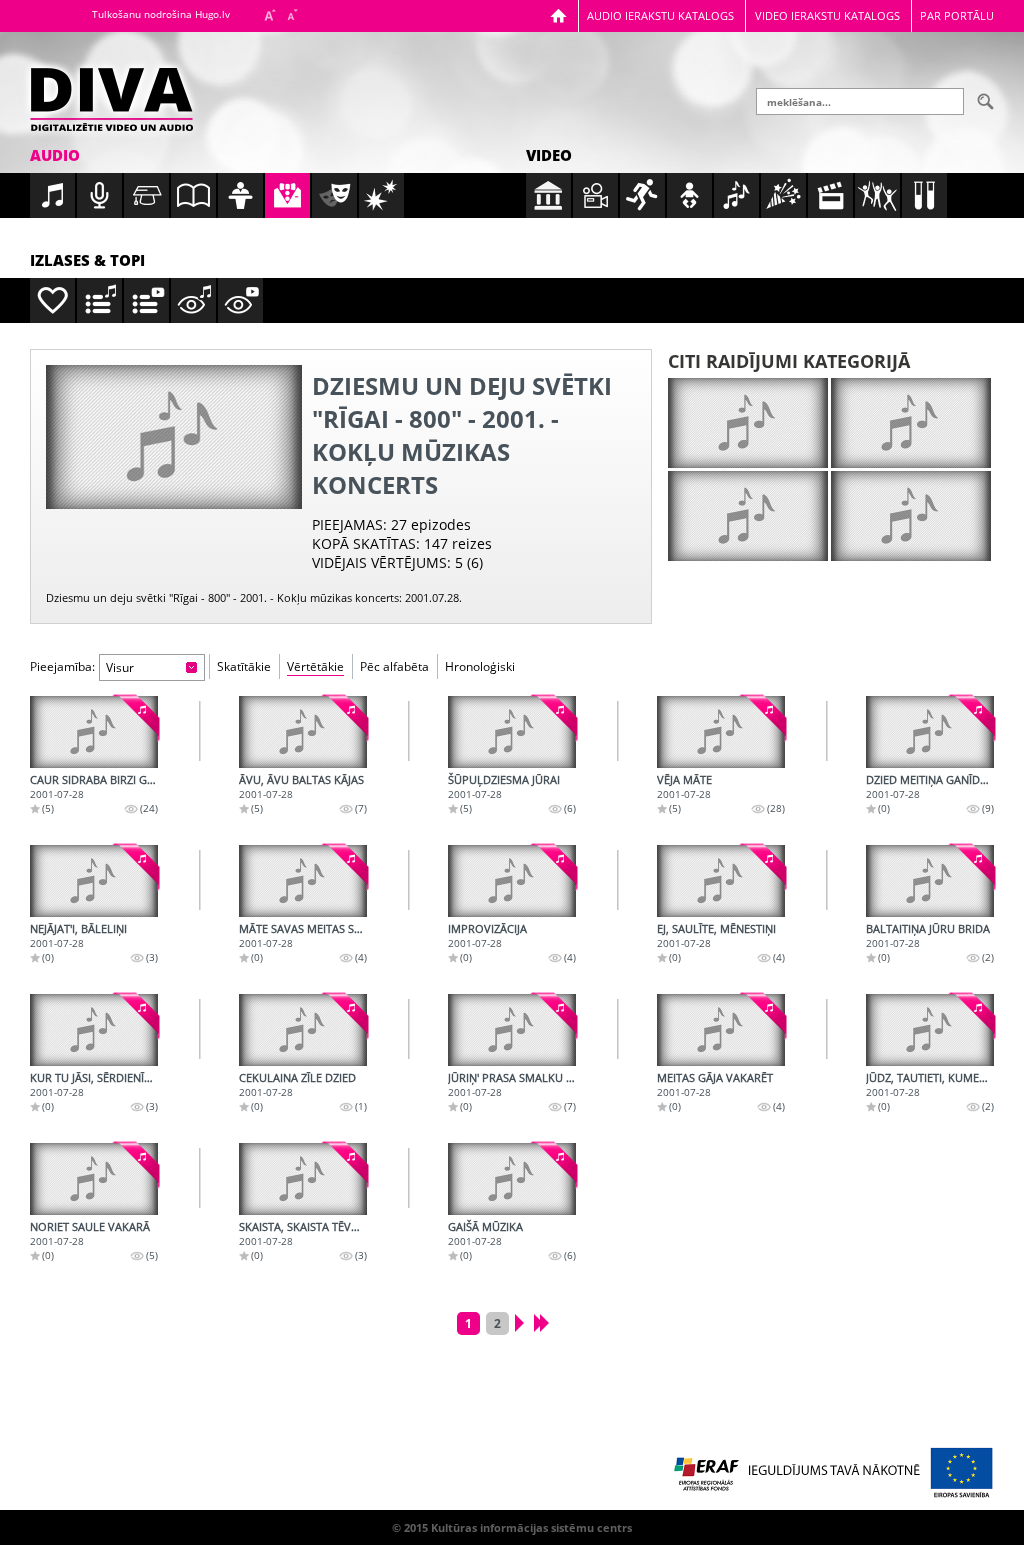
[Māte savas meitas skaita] (303, 881)
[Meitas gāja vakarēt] (721, 1030)
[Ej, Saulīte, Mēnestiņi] (721, 881)
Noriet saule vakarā (90, 1226)
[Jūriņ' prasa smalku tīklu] (512, 1030)
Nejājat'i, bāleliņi (78, 928)
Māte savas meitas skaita (311, 928)
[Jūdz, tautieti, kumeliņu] (930, 1030)
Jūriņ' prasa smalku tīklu (522, 1077)
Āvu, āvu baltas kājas (301, 779)
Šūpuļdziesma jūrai (504, 779)
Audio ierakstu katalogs (660, 15)
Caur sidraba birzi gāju (97, 779)
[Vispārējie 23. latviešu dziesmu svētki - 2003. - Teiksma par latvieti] (911, 423)
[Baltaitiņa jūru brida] (930, 881)
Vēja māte (684, 779)
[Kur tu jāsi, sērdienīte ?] (94, 1030)
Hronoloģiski (480, 666)
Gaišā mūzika (485, 1226)
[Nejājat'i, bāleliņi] (94, 881)
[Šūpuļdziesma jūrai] (512, 732)
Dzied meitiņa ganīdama (935, 779)
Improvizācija (487, 928)
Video (549, 155)
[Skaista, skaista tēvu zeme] (303, 1179)
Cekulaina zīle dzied (297, 1077)
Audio (55, 155)
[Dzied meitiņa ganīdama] (930, 732)
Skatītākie (244, 666)
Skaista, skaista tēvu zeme (314, 1226)
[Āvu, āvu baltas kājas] (303, 732)
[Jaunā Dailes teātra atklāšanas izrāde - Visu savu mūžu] (748, 516)
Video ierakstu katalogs (827, 15)
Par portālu (957, 15)
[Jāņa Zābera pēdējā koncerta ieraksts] (911, 516)
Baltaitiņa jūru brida (928, 928)
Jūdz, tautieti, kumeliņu (935, 1077)
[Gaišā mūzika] (512, 1179)
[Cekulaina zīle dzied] (303, 1030)
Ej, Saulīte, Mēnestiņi (716, 928)
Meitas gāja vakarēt (715, 1077)
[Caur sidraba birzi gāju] (94, 732)
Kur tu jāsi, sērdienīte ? (97, 1077)
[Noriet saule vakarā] (94, 1179)
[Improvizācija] (512, 881)
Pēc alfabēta (394, 666)
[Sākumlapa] (558, 15)
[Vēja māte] (721, 732)
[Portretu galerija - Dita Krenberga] (748, 423)
